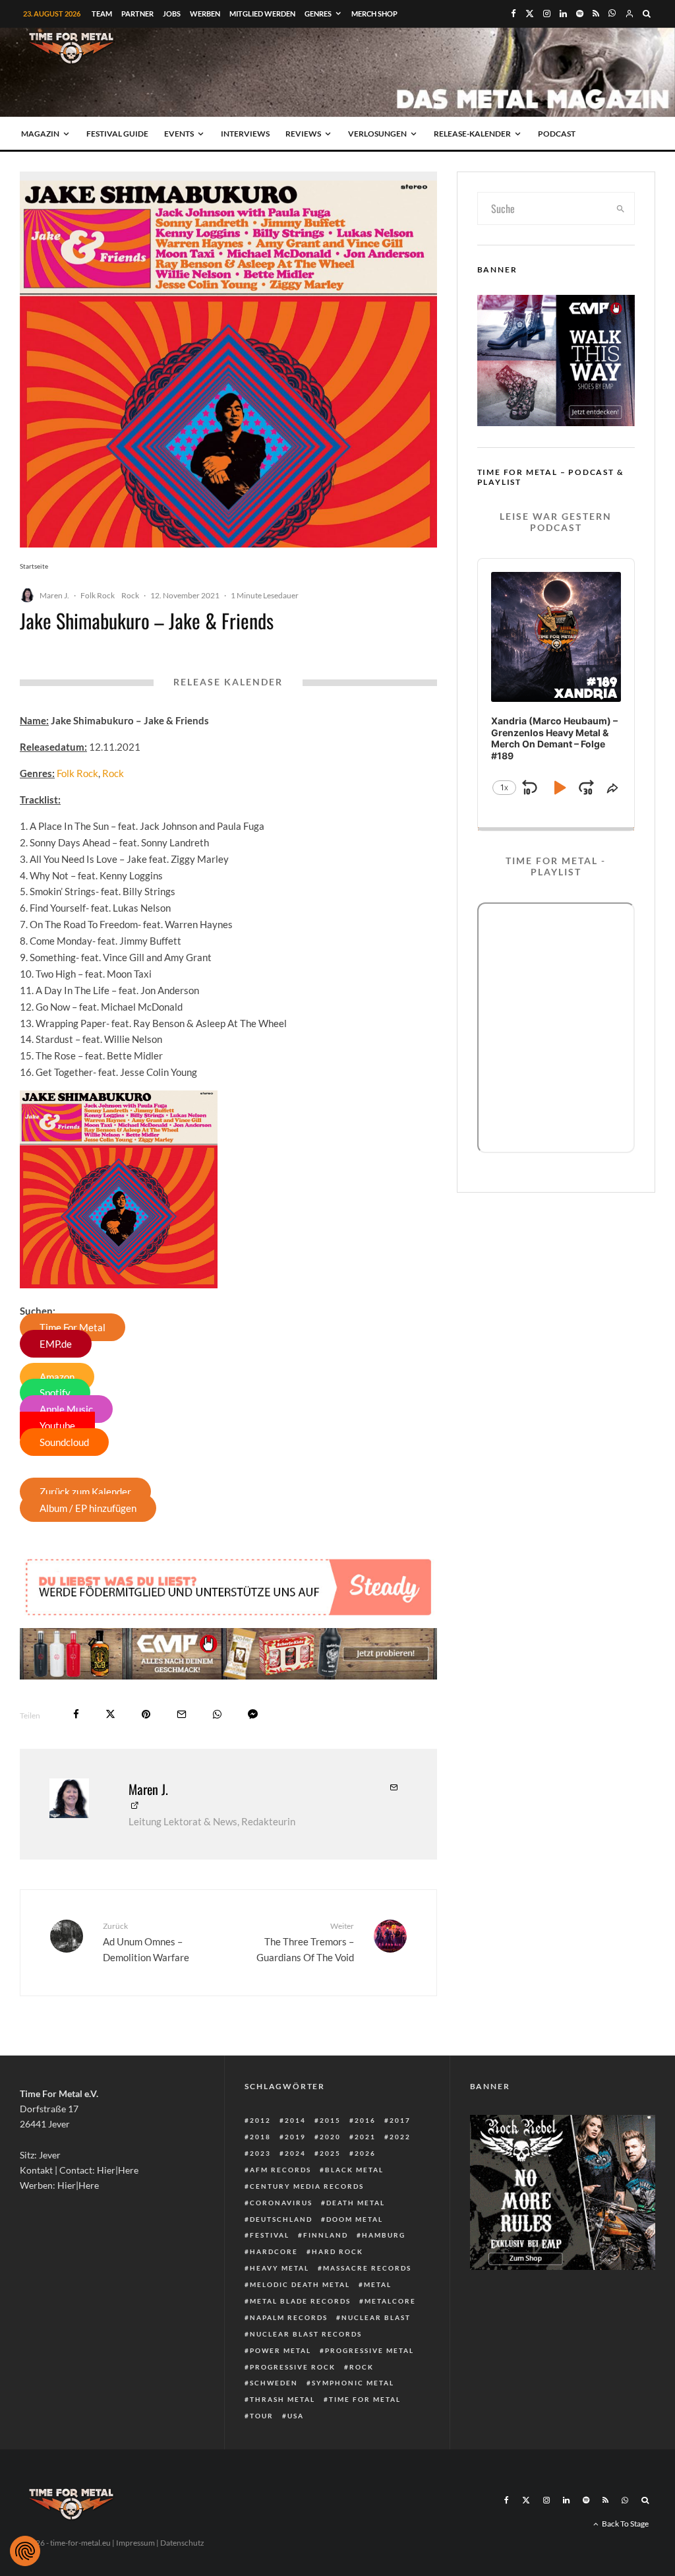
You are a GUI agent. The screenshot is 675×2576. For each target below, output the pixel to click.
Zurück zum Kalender (85, 1492)
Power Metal (280, 2350)
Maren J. (54, 595)
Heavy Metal (279, 2268)
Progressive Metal (369, 2350)
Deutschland (281, 2219)
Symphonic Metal (353, 2383)
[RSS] (596, 14)
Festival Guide (117, 134)
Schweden (274, 2383)
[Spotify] (580, 14)
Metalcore (390, 2301)
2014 (295, 2120)
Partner (137, 14)
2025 (330, 2153)
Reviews (303, 134)
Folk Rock (98, 595)
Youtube (57, 1426)
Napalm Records (289, 2317)
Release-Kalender (472, 134)
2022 (400, 2137)
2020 (330, 2137)
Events (179, 134)
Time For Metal (73, 1327)
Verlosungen (377, 134)
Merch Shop (374, 14)
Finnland (326, 2235)
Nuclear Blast (376, 2317)
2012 (260, 2120)
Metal (378, 2284)
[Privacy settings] (25, 2551)
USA (296, 2416)
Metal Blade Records (300, 2301)
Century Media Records (307, 2186)
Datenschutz (182, 2543)
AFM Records (280, 2170)
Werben (205, 14)
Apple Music (66, 1409)
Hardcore (274, 2251)
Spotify (55, 1393)
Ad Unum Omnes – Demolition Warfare (146, 1942)
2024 (295, 2153)
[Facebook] (514, 14)
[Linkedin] (563, 14)
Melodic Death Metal (300, 2284)
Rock (130, 595)
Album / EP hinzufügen (88, 1508)
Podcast (557, 134)
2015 (330, 2120)
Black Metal (354, 2170)
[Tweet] (110, 1714)
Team (102, 14)
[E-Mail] (182, 1714)
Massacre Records (367, 2268)
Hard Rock (337, 2251)
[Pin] (146, 1714)
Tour (262, 2416)
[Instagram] (547, 14)
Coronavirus (281, 2203)
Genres (318, 14)
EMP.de (56, 1344)
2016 (365, 2120)
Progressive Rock (293, 2367)
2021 (365, 2137)
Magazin (40, 134)
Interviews (245, 134)
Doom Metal (355, 2219)
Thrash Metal (282, 2399)
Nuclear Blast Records (306, 2334)
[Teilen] (76, 1714)
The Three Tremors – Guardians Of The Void (305, 1942)
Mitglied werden (262, 14)
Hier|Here (118, 2170)
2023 (260, 2153)
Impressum (135, 2543)
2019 (295, 2137)
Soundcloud (64, 1442)
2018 (260, 2137)
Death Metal (356, 2203)
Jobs (172, 14)
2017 (400, 2120)
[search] (621, 208)
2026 (365, 2153)
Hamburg (384, 2235)
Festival (270, 2235)
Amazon (57, 1377)
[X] (530, 14)
